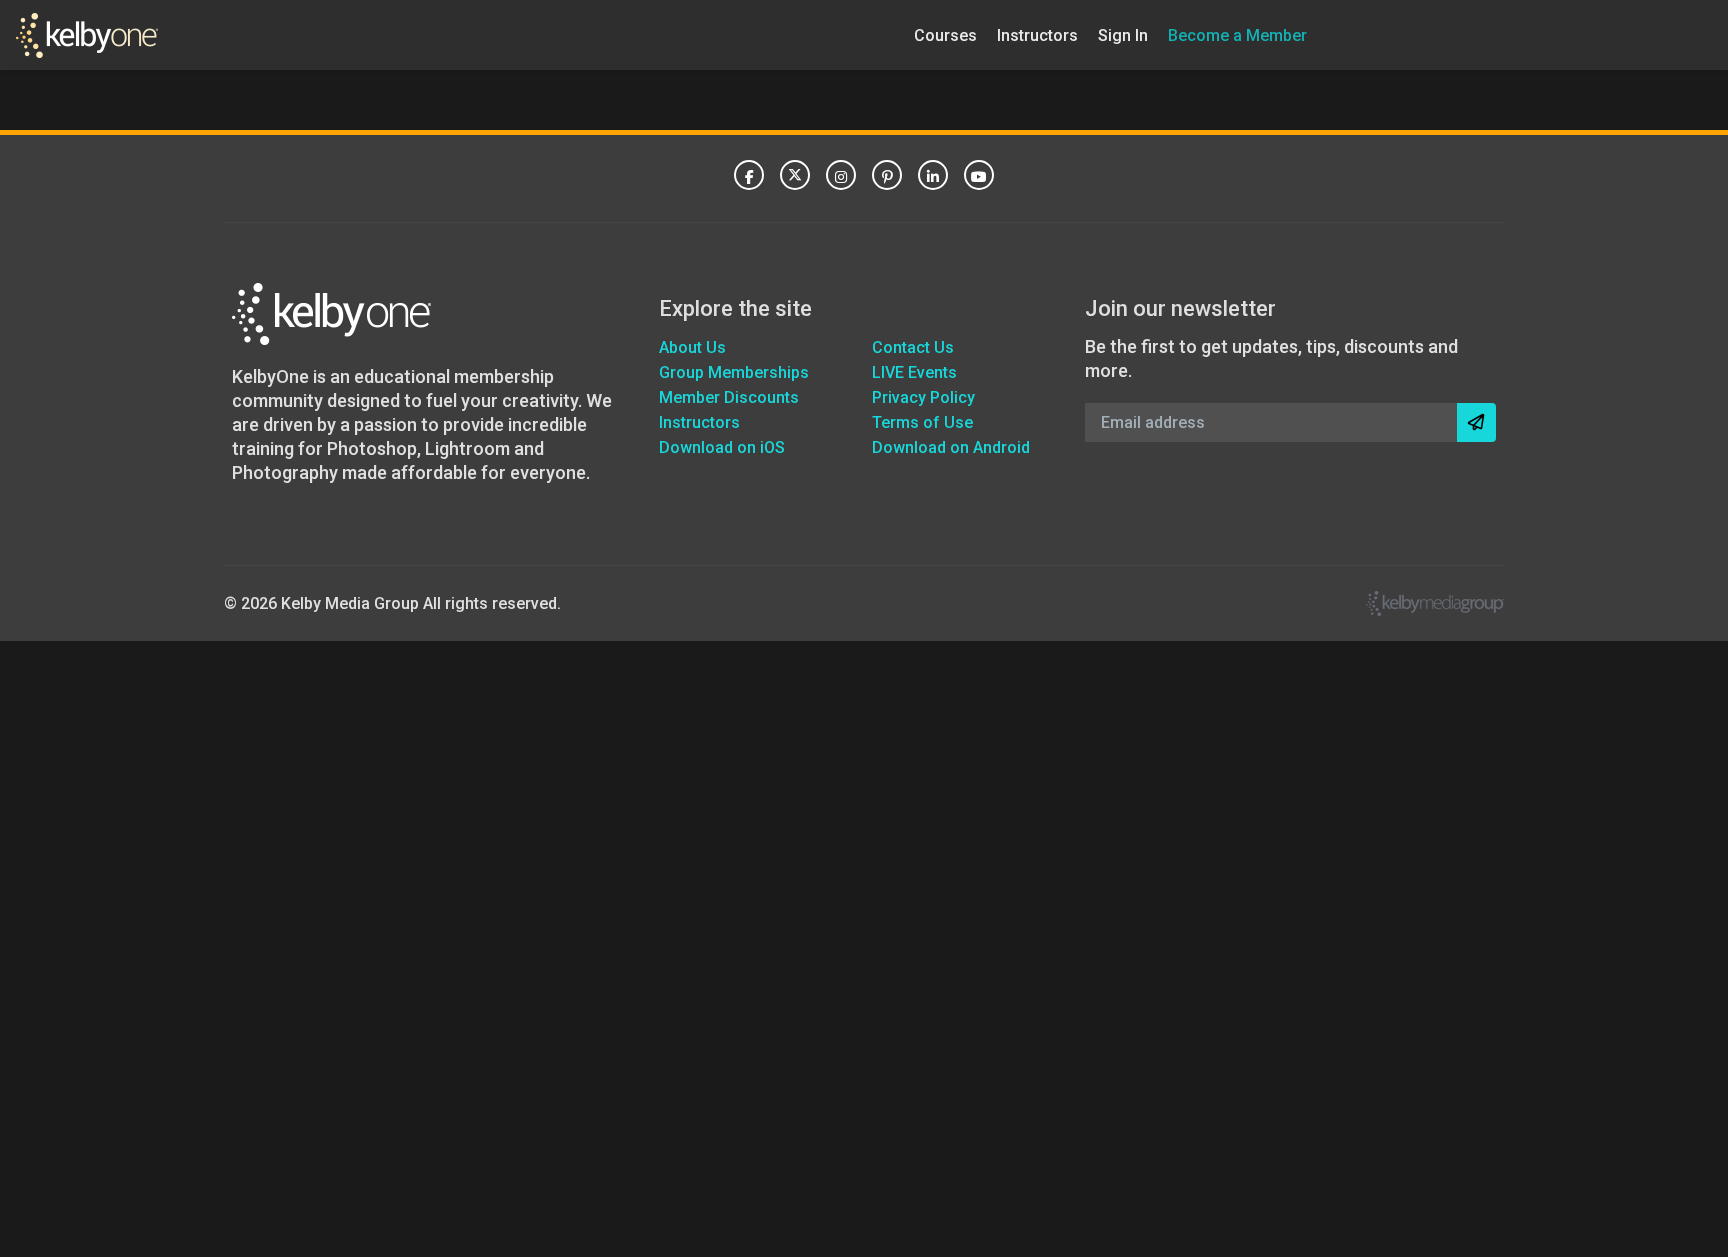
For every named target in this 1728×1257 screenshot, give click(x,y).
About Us (692, 347)
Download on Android (951, 447)
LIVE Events (914, 372)
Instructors (1037, 34)
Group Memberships (734, 372)
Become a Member (1237, 34)
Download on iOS (722, 447)
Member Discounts (729, 397)
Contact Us (913, 347)
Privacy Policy (923, 397)
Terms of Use (922, 422)
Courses (945, 34)
